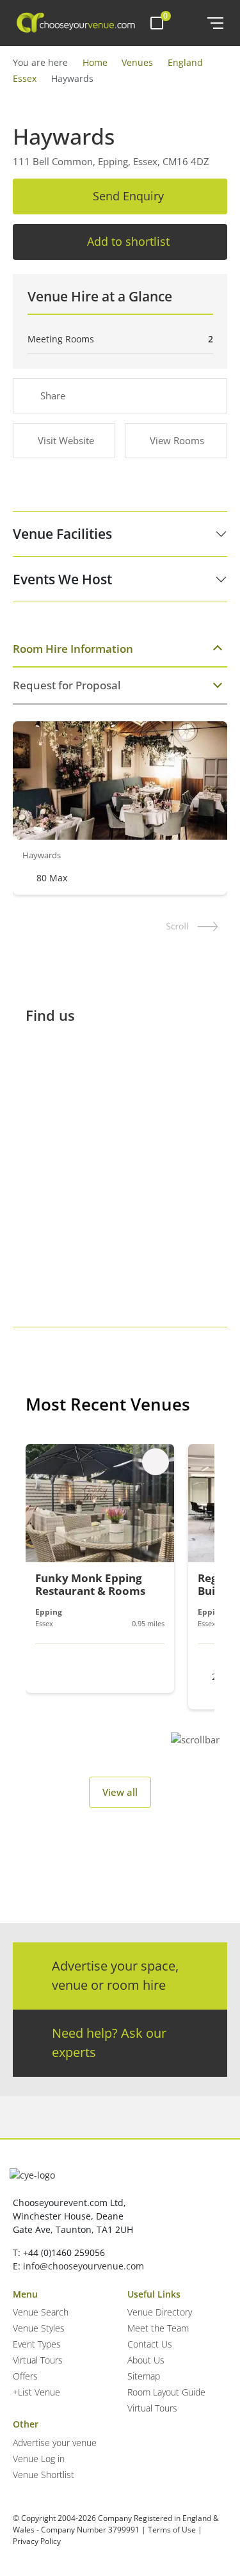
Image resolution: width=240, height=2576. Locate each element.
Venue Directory (160, 2312)
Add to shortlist (128, 241)
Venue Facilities (62, 534)
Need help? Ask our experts (109, 2043)
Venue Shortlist (44, 2475)
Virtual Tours (38, 2360)
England (185, 62)
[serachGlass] (188, 23)
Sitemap (144, 2376)
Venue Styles (39, 2328)
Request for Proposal (67, 685)
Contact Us (150, 2344)
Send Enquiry (128, 196)
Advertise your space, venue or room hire (115, 1975)
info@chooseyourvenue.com (84, 2266)
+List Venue (36, 2392)
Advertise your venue (55, 2443)
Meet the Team (158, 2328)
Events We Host (62, 579)
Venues (137, 62)
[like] (156, 1462)
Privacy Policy (37, 2541)
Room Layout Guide (166, 2392)
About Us (146, 2360)
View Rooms (177, 440)
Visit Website (66, 440)
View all (120, 1792)
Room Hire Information (73, 649)
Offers (25, 2376)
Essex (25, 78)
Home (95, 62)
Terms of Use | (175, 2530)
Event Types (37, 2344)
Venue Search (41, 2312)
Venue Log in (39, 2459)
